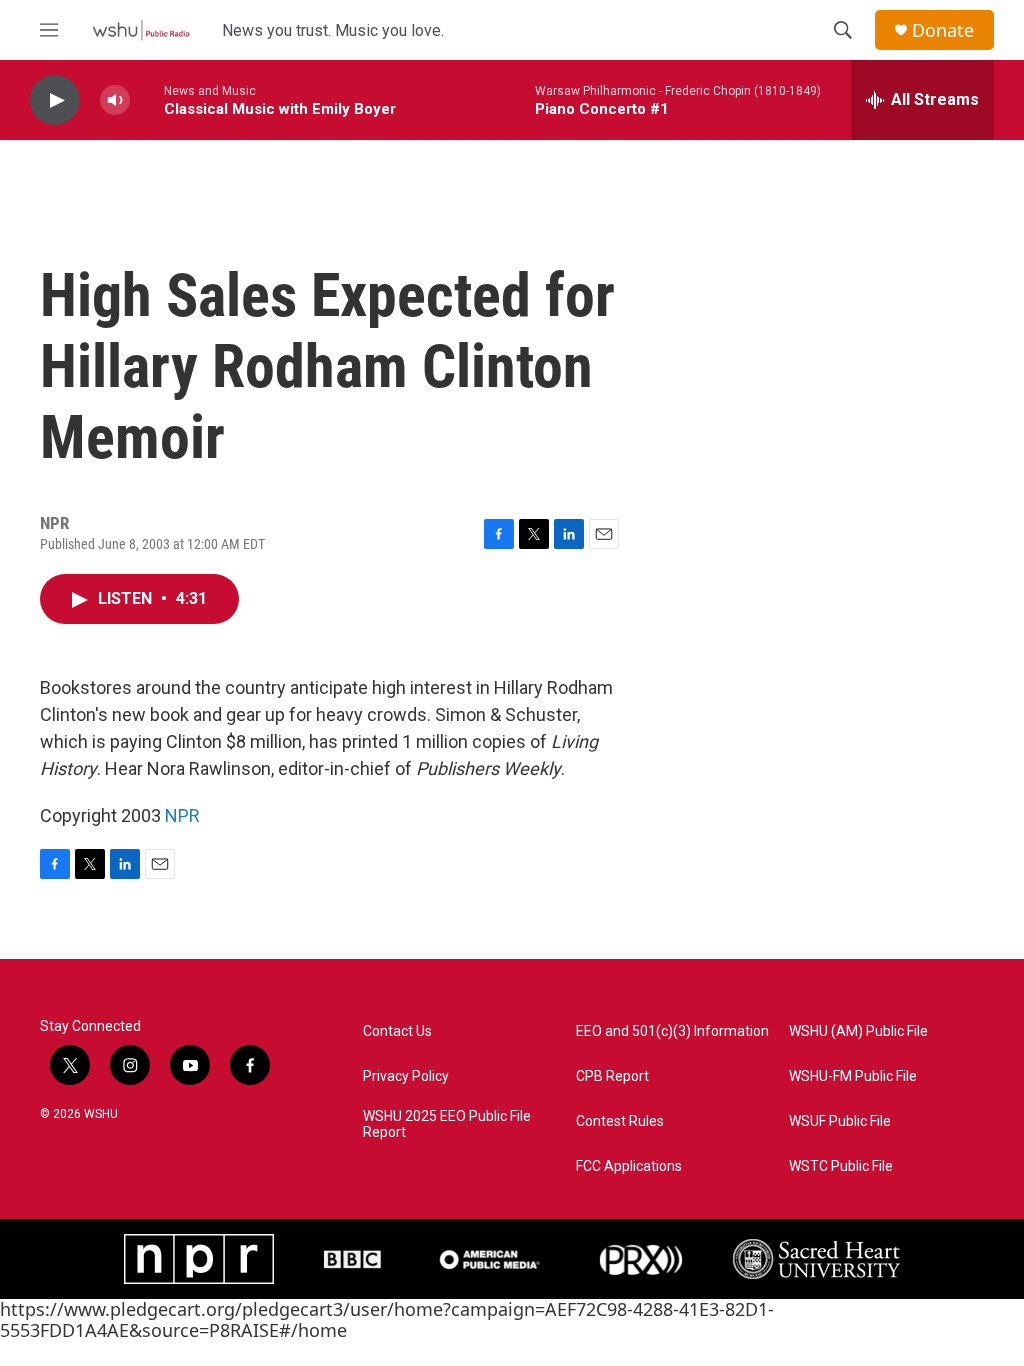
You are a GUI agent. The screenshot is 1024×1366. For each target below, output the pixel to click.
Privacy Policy (406, 1076)
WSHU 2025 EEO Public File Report (447, 1124)
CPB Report (612, 1076)
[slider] (147, 99)
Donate (943, 30)
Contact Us (397, 1031)
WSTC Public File (841, 1166)
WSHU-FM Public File (853, 1076)
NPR (182, 815)
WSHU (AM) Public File (858, 1031)
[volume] (115, 100)
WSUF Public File (840, 1121)
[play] (55, 100)
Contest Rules (620, 1121)
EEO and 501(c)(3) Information (672, 1031)
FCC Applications (629, 1166)
